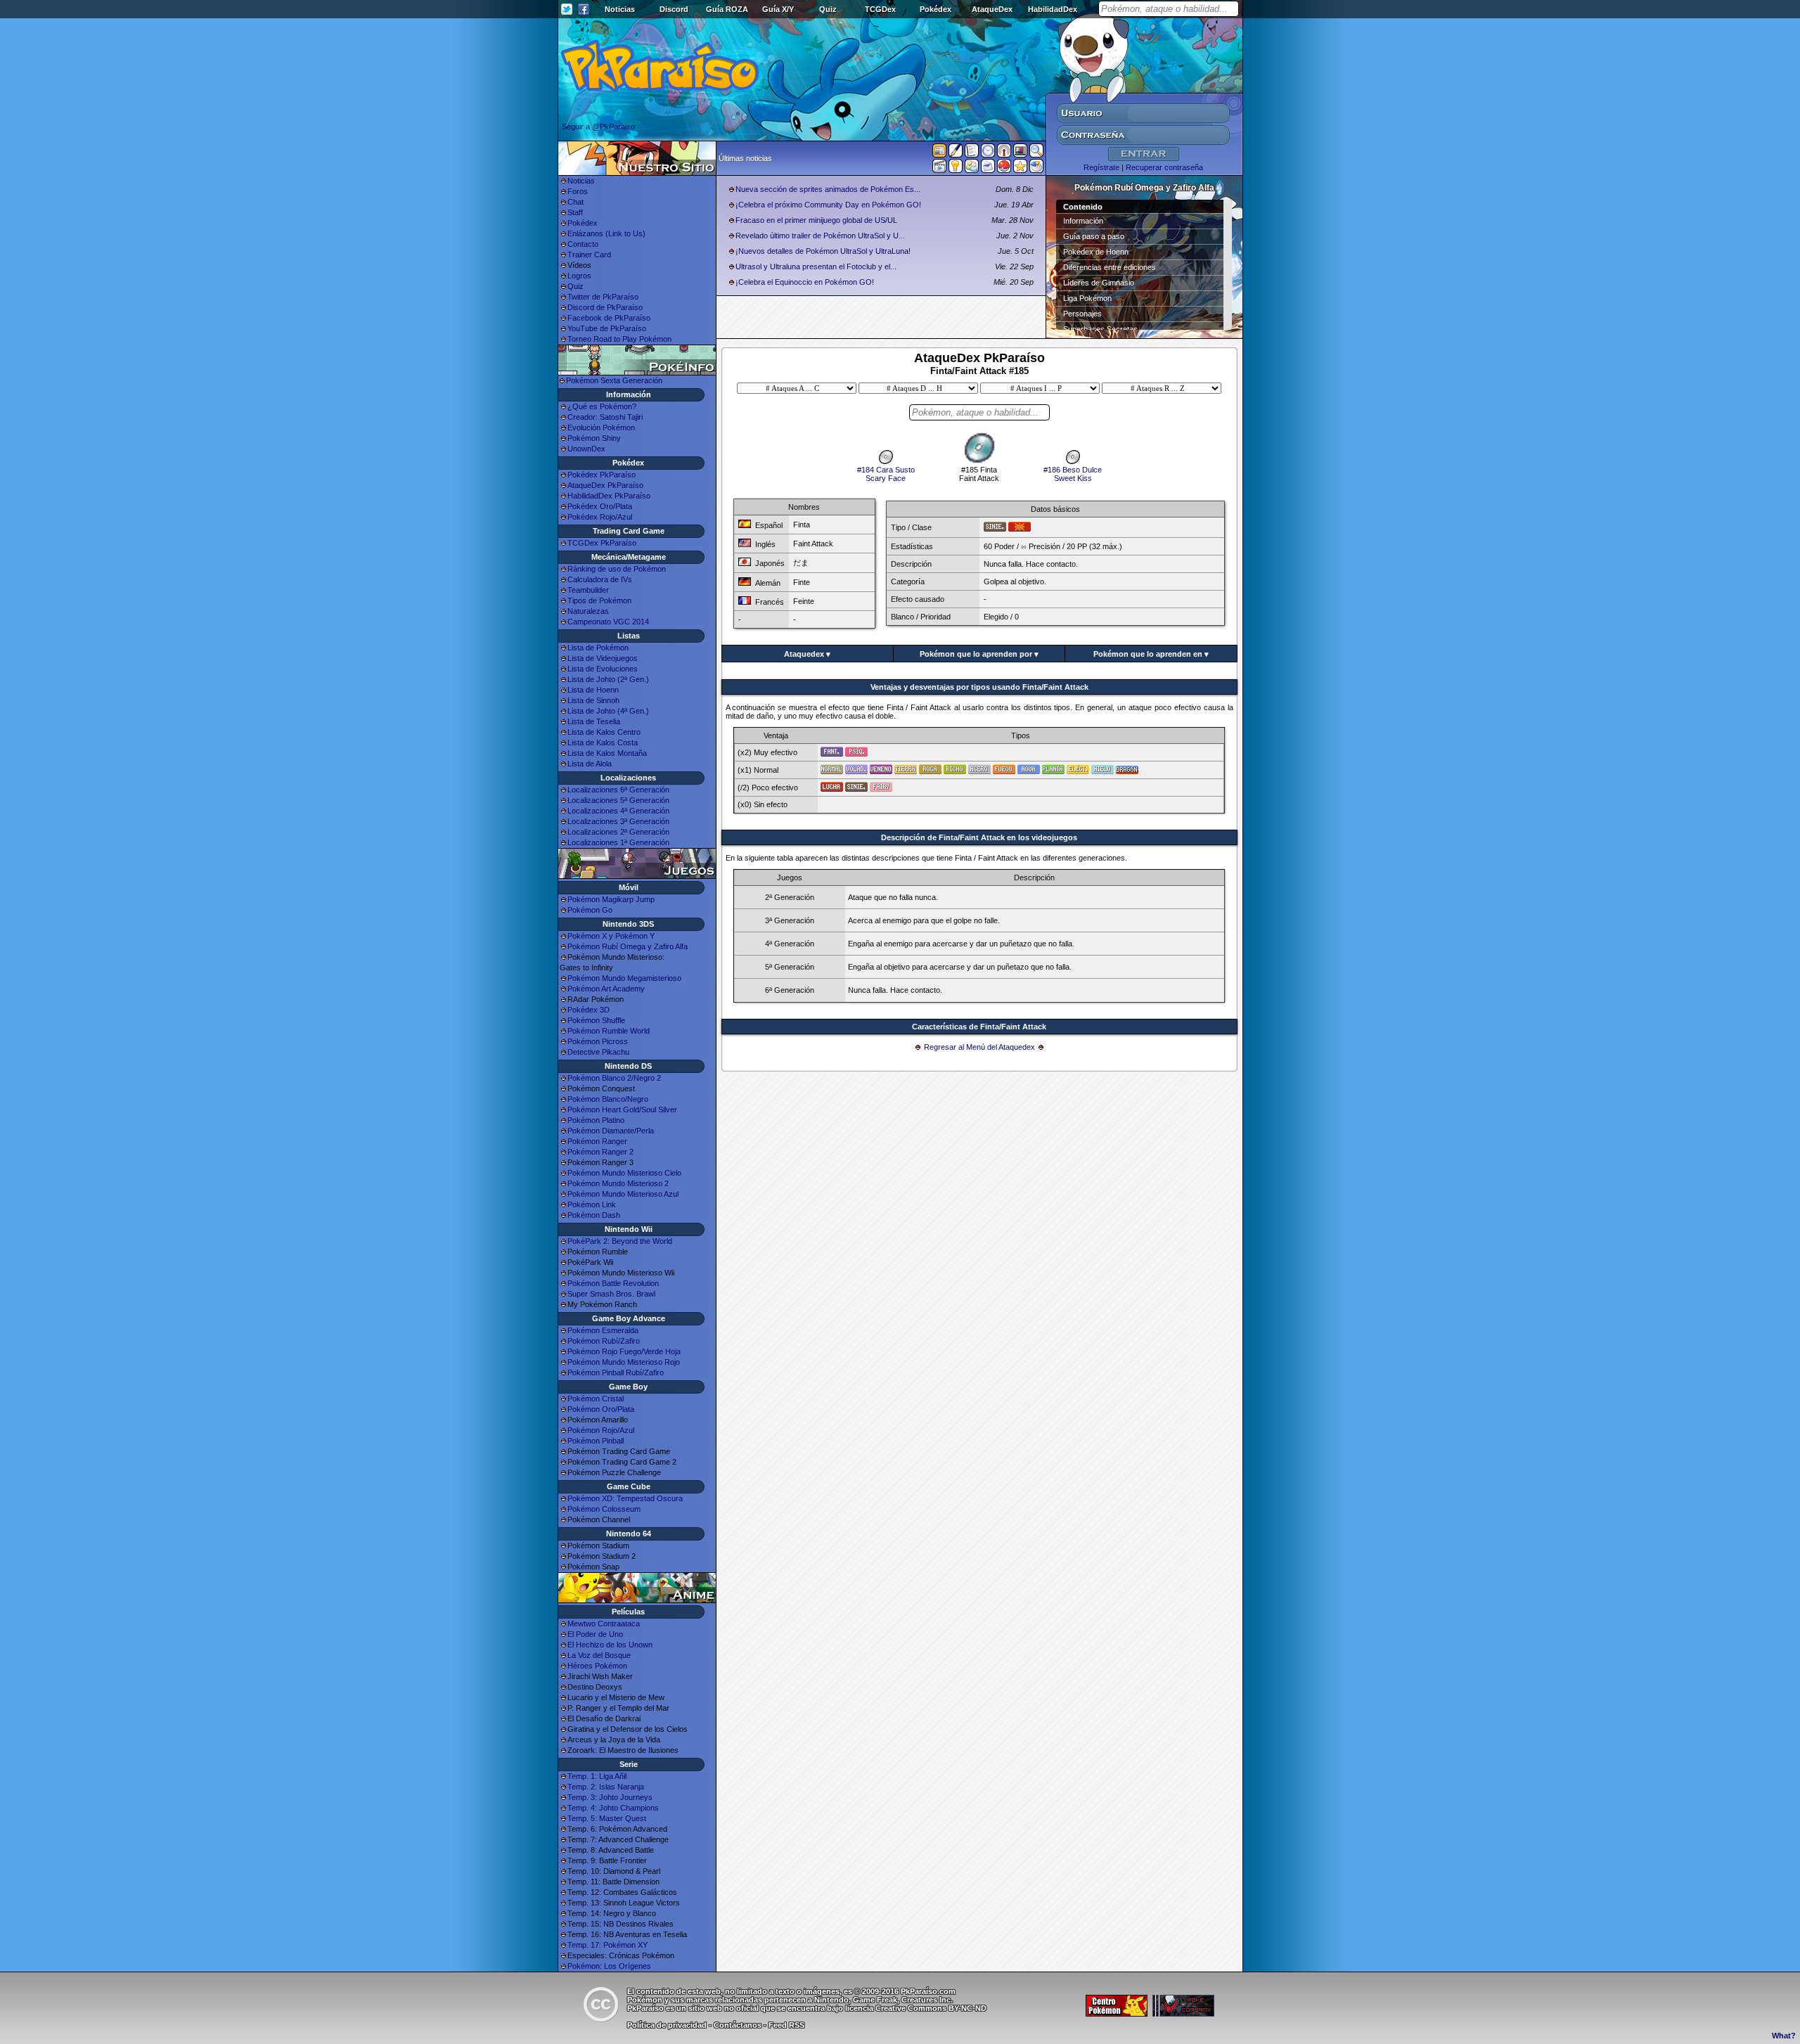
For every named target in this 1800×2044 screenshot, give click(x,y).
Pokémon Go (590, 910)
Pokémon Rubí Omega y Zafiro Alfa (628, 946)
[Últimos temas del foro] (972, 153)
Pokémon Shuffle (596, 1020)
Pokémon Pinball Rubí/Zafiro (616, 1373)
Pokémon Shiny (594, 438)
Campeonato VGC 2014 (608, 622)
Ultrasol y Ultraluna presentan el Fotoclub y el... (816, 266)
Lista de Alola (590, 764)
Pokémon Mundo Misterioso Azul (623, 1194)
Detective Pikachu (598, 1052)
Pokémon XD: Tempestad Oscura (625, 1498)
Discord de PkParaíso (605, 307)
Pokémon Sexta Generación (614, 380)
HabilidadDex (1053, 9)
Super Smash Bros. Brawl (611, 1294)
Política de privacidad (667, 2025)
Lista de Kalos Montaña (607, 753)
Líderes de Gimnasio (1099, 283)
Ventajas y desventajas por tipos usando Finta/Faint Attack (979, 687)
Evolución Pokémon (601, 428)
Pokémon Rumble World (609, 1031)
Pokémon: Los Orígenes (609, 1966)
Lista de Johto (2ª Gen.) (608, 679)
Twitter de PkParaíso (603, 297)
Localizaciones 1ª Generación (618, 842)
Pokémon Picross (598, 1041)
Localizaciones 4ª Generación (618, 811)
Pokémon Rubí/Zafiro (604, 1341)
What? (1784, 2036)
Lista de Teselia (594, 721)
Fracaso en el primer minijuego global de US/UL (816, 220)
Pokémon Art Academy (606, 989)
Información (1083, 221)
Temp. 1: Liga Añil (597, 1776)
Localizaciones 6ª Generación (618, 790)
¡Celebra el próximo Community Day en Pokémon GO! (828, 205)
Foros (578, 191)
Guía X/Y (778, 9)
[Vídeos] (939, 169)
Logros (579, 276)
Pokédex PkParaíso (602, 475)
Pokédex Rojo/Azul (600, 517)
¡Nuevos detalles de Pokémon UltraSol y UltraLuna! (823, 251)
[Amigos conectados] (972, 169)
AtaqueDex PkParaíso (605, 485)
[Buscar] (1036, 153)
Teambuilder (588, 590)
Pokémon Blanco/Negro (608, 1099)
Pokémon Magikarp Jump (611, 899)
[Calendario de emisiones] (1020, 153)
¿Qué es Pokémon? (602, 406)
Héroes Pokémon (597, 1666)
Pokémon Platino (596, 1120)
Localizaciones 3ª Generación (618, 821)
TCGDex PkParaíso (602, 543)
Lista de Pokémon (598, 648)
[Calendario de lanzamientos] (988, 153)
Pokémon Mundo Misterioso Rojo (624, 1362)
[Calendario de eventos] (1004, 153)
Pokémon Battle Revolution (613, 1283)
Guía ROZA (727, 9)
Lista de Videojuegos (603, 658)
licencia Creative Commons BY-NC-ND (916, 2008)
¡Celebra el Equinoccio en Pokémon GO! (805, 282)
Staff (575, 212)
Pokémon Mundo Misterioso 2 (618, 1183)
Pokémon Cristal (596, 1399)
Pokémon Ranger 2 (600, 1152)
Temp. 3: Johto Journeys (610, 1797)
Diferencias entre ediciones (1110, 267)
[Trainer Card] (1004, 169)
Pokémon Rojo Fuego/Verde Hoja (624, 1351)
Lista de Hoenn (593, 690)
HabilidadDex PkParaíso (609, 496)
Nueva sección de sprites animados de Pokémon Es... (828, 189)
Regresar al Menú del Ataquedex (979, 1047)
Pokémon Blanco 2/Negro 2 (614, 1078)
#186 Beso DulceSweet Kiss (1073, 474)
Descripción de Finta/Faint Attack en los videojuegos (979, 837)
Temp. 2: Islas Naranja (606, 1787)
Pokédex (936, 9)
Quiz (828, 9)
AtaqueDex (992, 9)
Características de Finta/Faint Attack (979, 1027)
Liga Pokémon (1087, 298)
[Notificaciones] (956, 169)
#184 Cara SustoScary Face (886, 474)
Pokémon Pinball (596, 1441)
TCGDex (880, 9)
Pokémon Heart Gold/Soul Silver (622, 1110)
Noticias (620, 9)
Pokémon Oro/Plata (601, 1409)
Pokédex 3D (589, 1010)
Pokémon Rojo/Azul (601, 1430)
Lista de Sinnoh (593, 700)
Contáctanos (738, 2025)
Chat (576, 202)
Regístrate (1101, 167)
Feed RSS (786, 2025)
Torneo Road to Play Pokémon (619, 339)
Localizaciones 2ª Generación (618, 832)
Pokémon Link (592, 1204)
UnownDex (586, 449)
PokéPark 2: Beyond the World (620, 1241)
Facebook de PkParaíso (609, 318)
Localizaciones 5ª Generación (618, 800)
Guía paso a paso (1094, 236)
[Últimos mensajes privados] (988, 169)
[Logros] (1020, 169)
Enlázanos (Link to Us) (606, 233)
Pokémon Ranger (597, 1141)
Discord (674, 9)
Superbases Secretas (1100, 329)
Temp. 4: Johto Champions (613, 1808)
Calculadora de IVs (600, 579)
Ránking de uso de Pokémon (617, 569)
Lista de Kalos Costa (603, 743)
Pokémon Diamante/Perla (611, 1131)
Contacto (583, 244)
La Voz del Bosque (599, 1655)
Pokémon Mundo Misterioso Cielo (624, 1173)
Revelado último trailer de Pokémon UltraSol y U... (820, 236)
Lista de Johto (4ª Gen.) (608, 711)
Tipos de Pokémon (599, 600)
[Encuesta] (1036, 169)
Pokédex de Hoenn (1096, 252)
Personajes (1082, 314)
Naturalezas (588, 611)
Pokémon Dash (594, 1215)
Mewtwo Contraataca (604, 1624)
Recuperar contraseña (1164, 167)
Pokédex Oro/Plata (600, 506)
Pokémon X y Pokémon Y (611, 936)
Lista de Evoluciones (603, 669)
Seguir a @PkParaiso (598, 127)
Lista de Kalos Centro (604, 732)
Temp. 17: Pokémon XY (607, 1945)
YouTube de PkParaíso (607, 328)
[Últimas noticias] (939, 152)
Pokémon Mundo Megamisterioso (624, 978)
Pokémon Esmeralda (603, 1330)
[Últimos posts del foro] (956, 155)
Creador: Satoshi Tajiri (605, 417)
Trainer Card (589, 255)
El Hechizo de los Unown (610, 1645)
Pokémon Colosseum (604, 1509)
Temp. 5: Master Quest (607, 1818)
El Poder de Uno (595, 1634)
